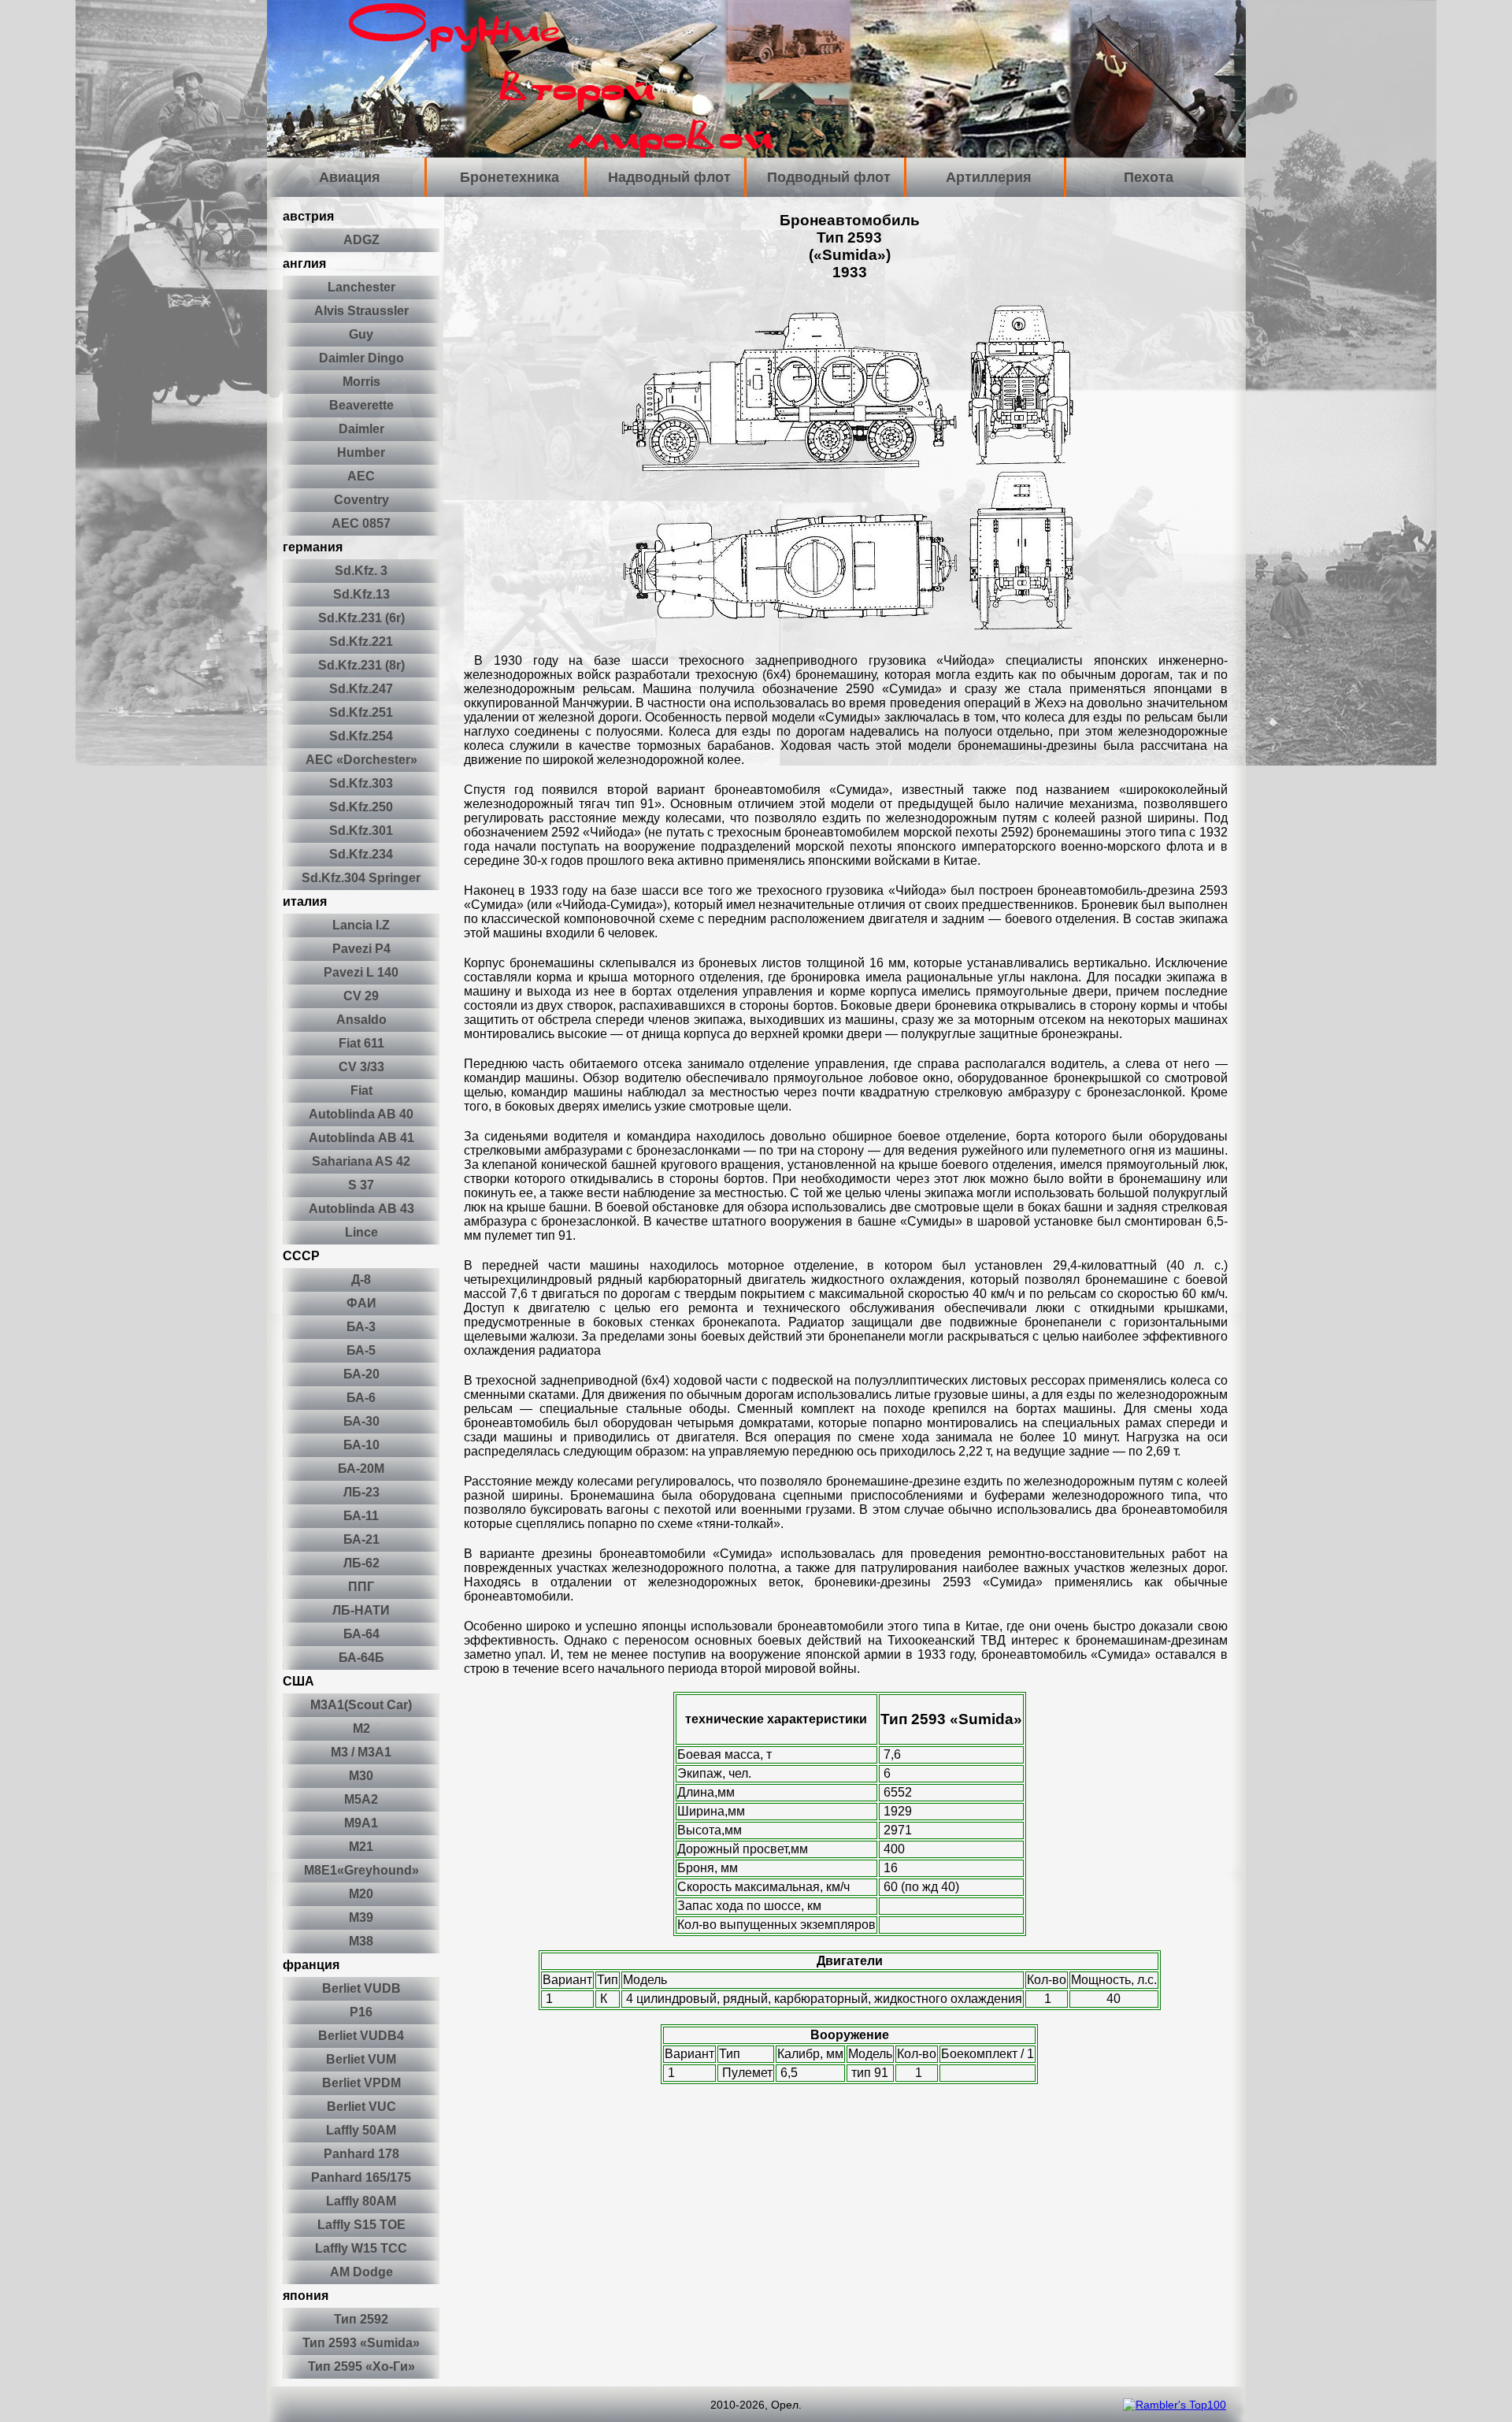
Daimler (361, 429)
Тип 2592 (361, 2319)
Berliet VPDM (361, 2083)
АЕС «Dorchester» (361, 760)
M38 (361, 1941)
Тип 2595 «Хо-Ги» (361, 2366)
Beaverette (361, 405)
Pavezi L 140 (361, 972)
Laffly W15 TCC (361, 2248)
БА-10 (361, 1445)
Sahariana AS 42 (361, 1161)
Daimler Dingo (361, 358)
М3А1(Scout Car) (361, 1705)
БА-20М (361, 1469)
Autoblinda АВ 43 (361, 1209)
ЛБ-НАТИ (361, 1610)
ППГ (361, 1587)
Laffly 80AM (361, 2201)
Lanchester (361, 287)
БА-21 (361, 1539)
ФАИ (361, 1303)
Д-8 (361, 1280)
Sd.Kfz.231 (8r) (361, 665)
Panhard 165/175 (361, 2177)
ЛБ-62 (361, 1563)
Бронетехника (510, 177)
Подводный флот (829, 177)
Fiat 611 (361, 1043)
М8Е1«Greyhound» (361, 1870)
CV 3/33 (361, 1067)
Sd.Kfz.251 (361, 712)
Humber (361, 453)
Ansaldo (361, 1020)
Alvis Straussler (361, 311)
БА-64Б (361, 1658)
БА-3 (361, 1327)
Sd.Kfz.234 (361, 854)
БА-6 (361, 1398)
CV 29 (361, 996)
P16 (361, 2012)
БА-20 (361, 1374)
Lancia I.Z (361, 925)
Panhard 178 (361, 2154)
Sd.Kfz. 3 (361, 571)
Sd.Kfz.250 (361, 807)
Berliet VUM (361, 2059)
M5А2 (361, 1799)
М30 (361, 1776)
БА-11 (361, 1516)
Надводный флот (669, 177)
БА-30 (361, 1421)
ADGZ (361, 240)
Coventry (361, 500)
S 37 (361, 1185)
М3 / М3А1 (361, 1752)
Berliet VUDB (361, 1988)
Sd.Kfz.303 (361, 783)
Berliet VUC (361, 2107)
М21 (361, 1847)
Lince (361, 1232)
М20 (361, 1894)
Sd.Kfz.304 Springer (361, 878)
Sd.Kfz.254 (361, 736)
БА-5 (361, 1350)
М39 (361, 1918)
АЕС (361, 476)
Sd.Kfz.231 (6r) (361, 618)
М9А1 (361, 1823)
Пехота (1149, 177)
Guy (361, 334)
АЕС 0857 (361, 523)
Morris (361, 382)
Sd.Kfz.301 (361, 831)
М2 (361, 1728)
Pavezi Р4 (361, 949)
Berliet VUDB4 (361, 2036)
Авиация (350, 177)
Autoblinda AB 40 (361, 1114)
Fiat (361, 1090)
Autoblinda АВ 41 (361, 1138)
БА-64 (361, 1634)
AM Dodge (361, 2272)
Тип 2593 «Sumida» (361, 2343)
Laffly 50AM (361, 2130)
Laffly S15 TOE (361, 2225)
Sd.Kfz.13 (361, 594)
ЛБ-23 (361, 1492)
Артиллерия (989, 177)
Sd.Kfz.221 (361, 642)
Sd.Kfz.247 (361, 689)
